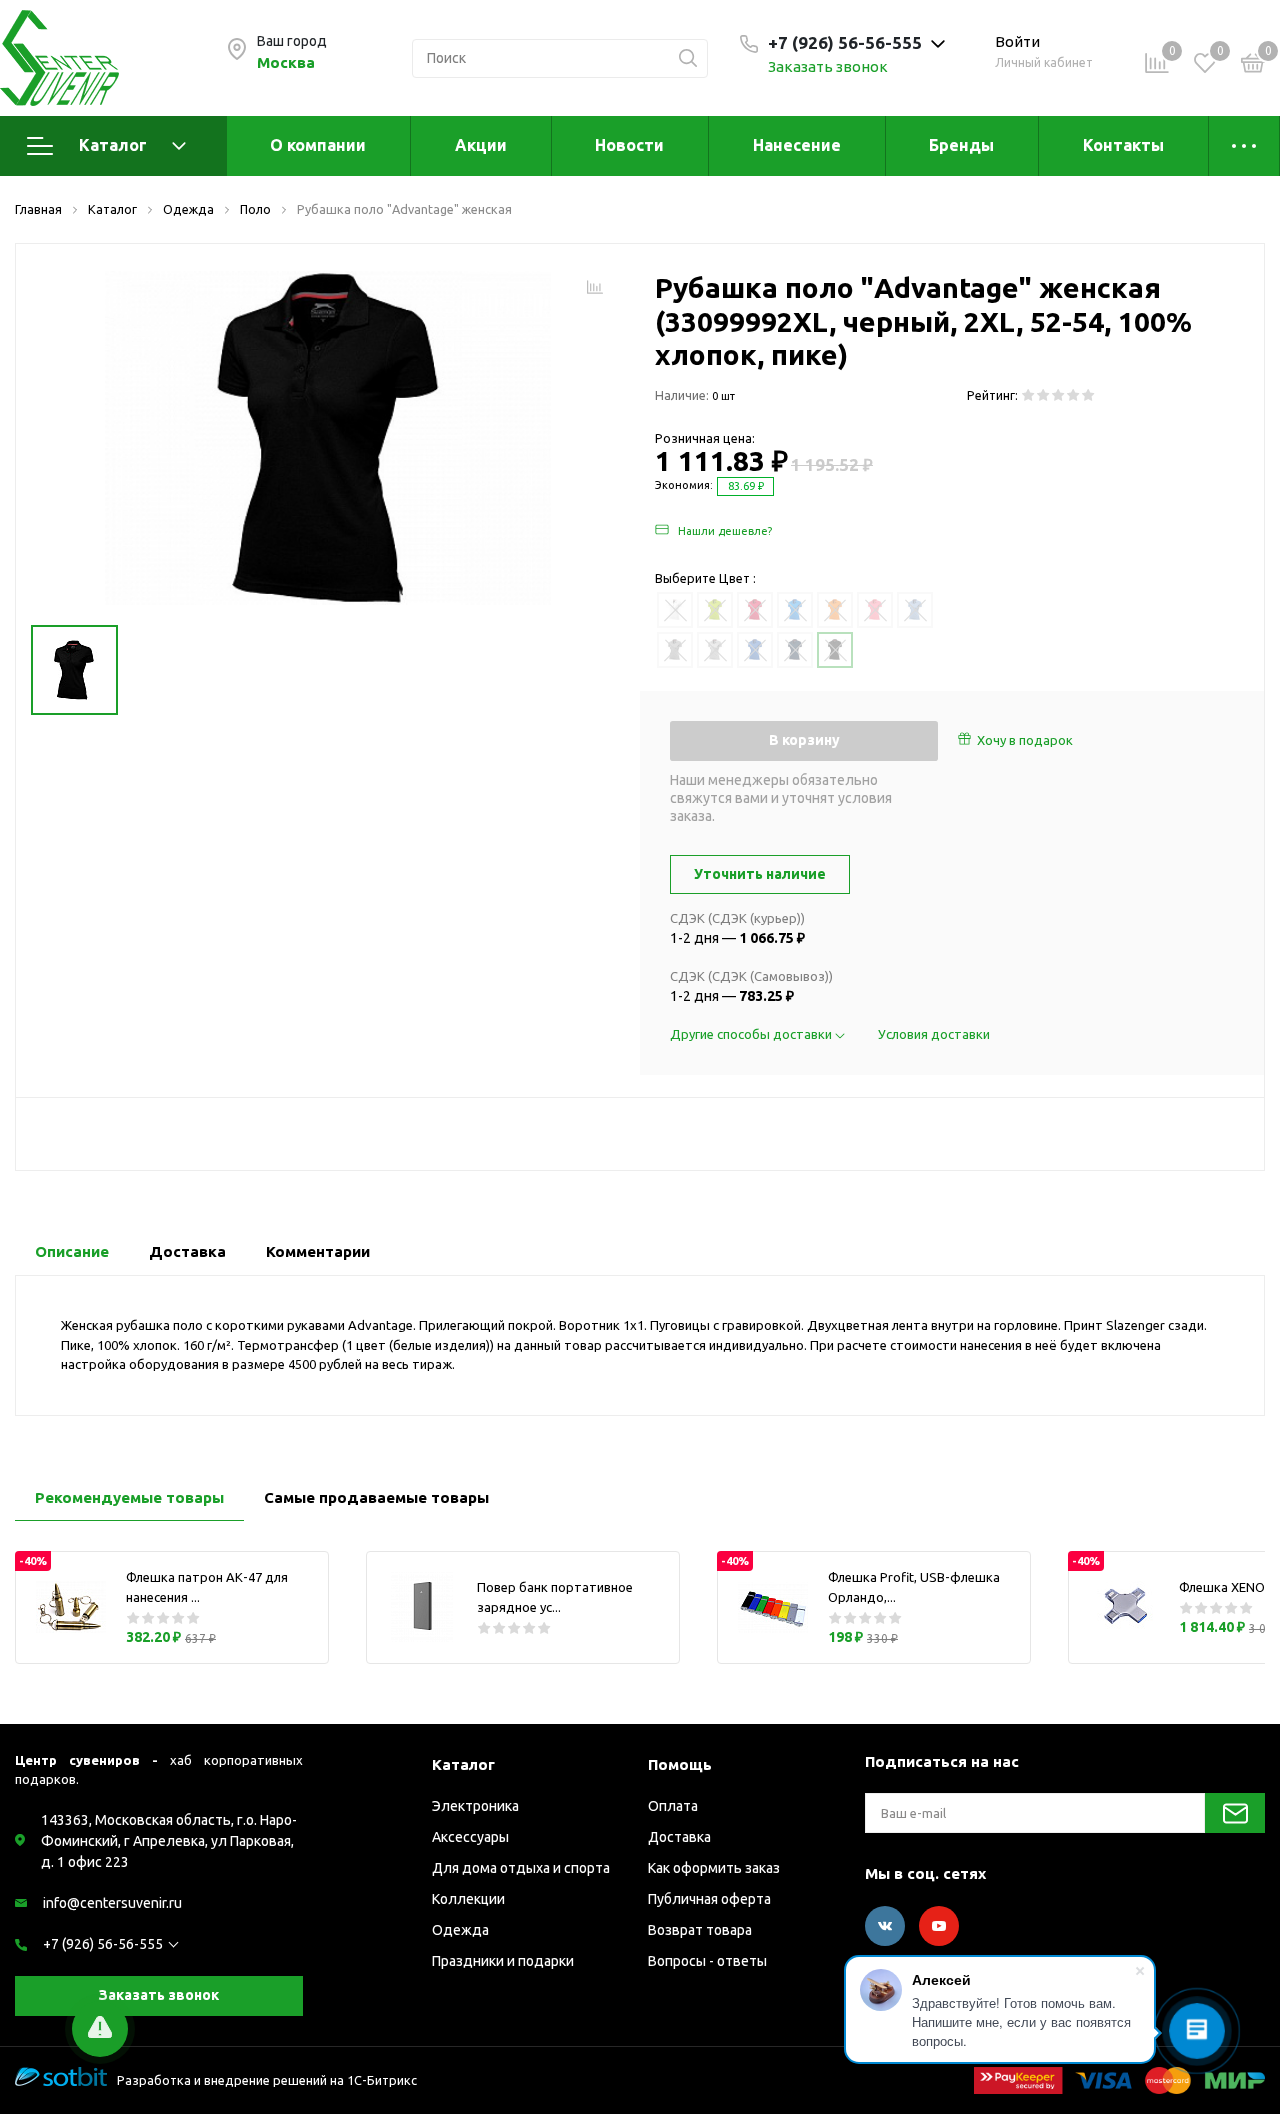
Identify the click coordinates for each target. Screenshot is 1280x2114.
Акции (481, 145)
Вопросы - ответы (707, 1961)
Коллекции (468, 1899)
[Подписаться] (1235, 1813)
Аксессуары (470, 1837)
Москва (286, 62)
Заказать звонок (828, 66)
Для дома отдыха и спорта (521, 1868)
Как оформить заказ (714, 1868)
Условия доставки (934, 1034)
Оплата (673, 1806)
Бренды (961, 145)
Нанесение (797, 145)
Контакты (1123, 145)
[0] (1253, 66)
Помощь (680, 1764)
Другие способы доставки (752, 1034)
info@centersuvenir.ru (112, 1903)
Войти (1017, 41)
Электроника (475, 1806)
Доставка (679, 1837)
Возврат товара (700, 1930)
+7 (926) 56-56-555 (103, 1944)
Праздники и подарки (503, 1961)
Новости (629, 145)
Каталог (113, 145)
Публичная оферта (709, 1899)
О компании (318, 145)
